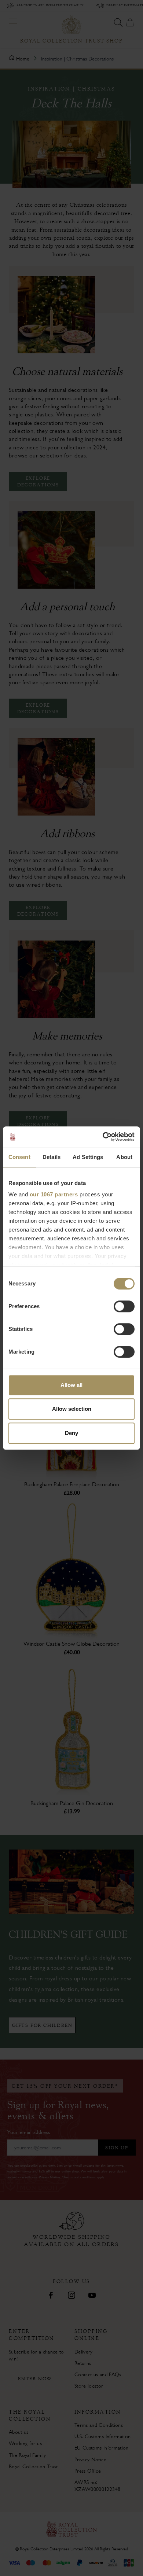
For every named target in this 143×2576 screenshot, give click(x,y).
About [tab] (124, 1157)
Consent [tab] (19, 1157)
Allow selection (72, 1409)
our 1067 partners (54, 1194)
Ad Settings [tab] (88, 1157)
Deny (71, 1433)
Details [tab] (52, 1157)
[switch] (124, 1306)
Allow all (71, 1385)
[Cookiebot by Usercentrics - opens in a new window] (103, 1137)
